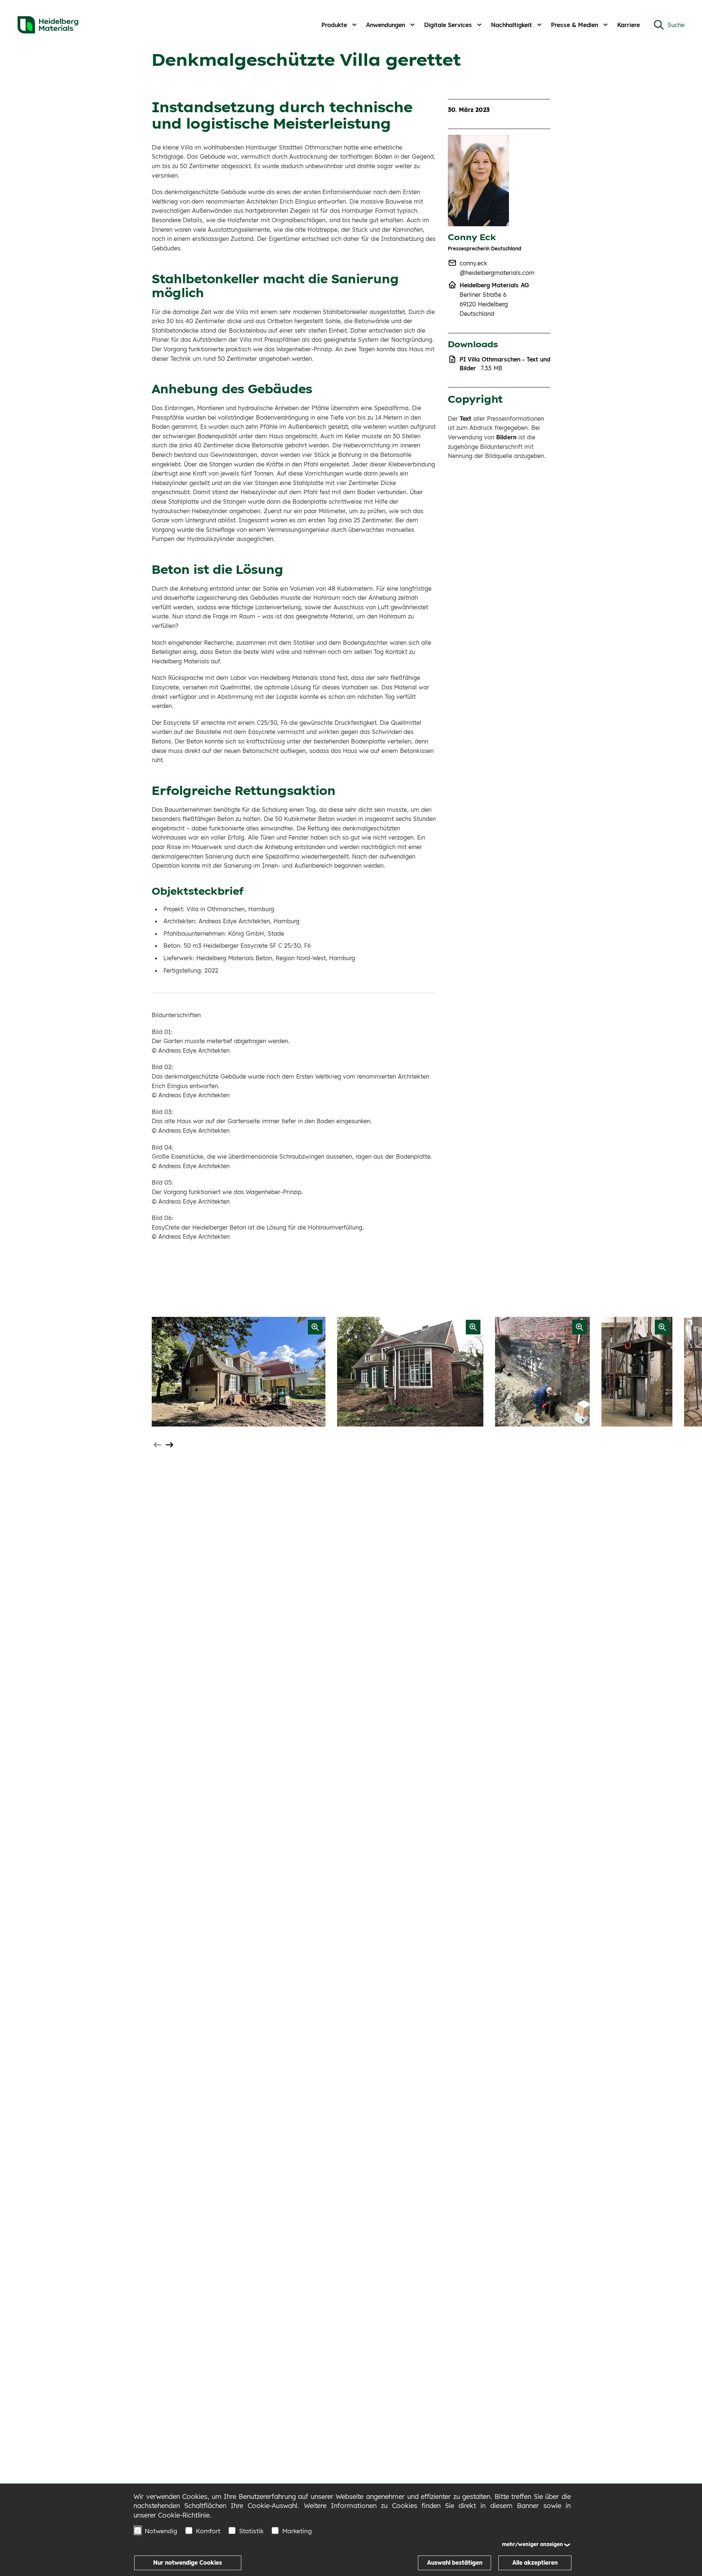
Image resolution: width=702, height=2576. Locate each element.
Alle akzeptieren (535, 2563)
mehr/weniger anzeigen (533, 2544)
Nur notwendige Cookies (188, 2563)
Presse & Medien (575, 25)
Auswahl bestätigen (455, 2563)
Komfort (208, 2531)
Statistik (251, 2531)
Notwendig (161, 2531)
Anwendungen (386, 25)
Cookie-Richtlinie (184, 2515)
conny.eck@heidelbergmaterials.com (497, 268)
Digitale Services (448, 25)
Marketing (297, 2531)
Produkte (334, 25)
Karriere (629, 25)
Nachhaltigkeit (512, 25)
